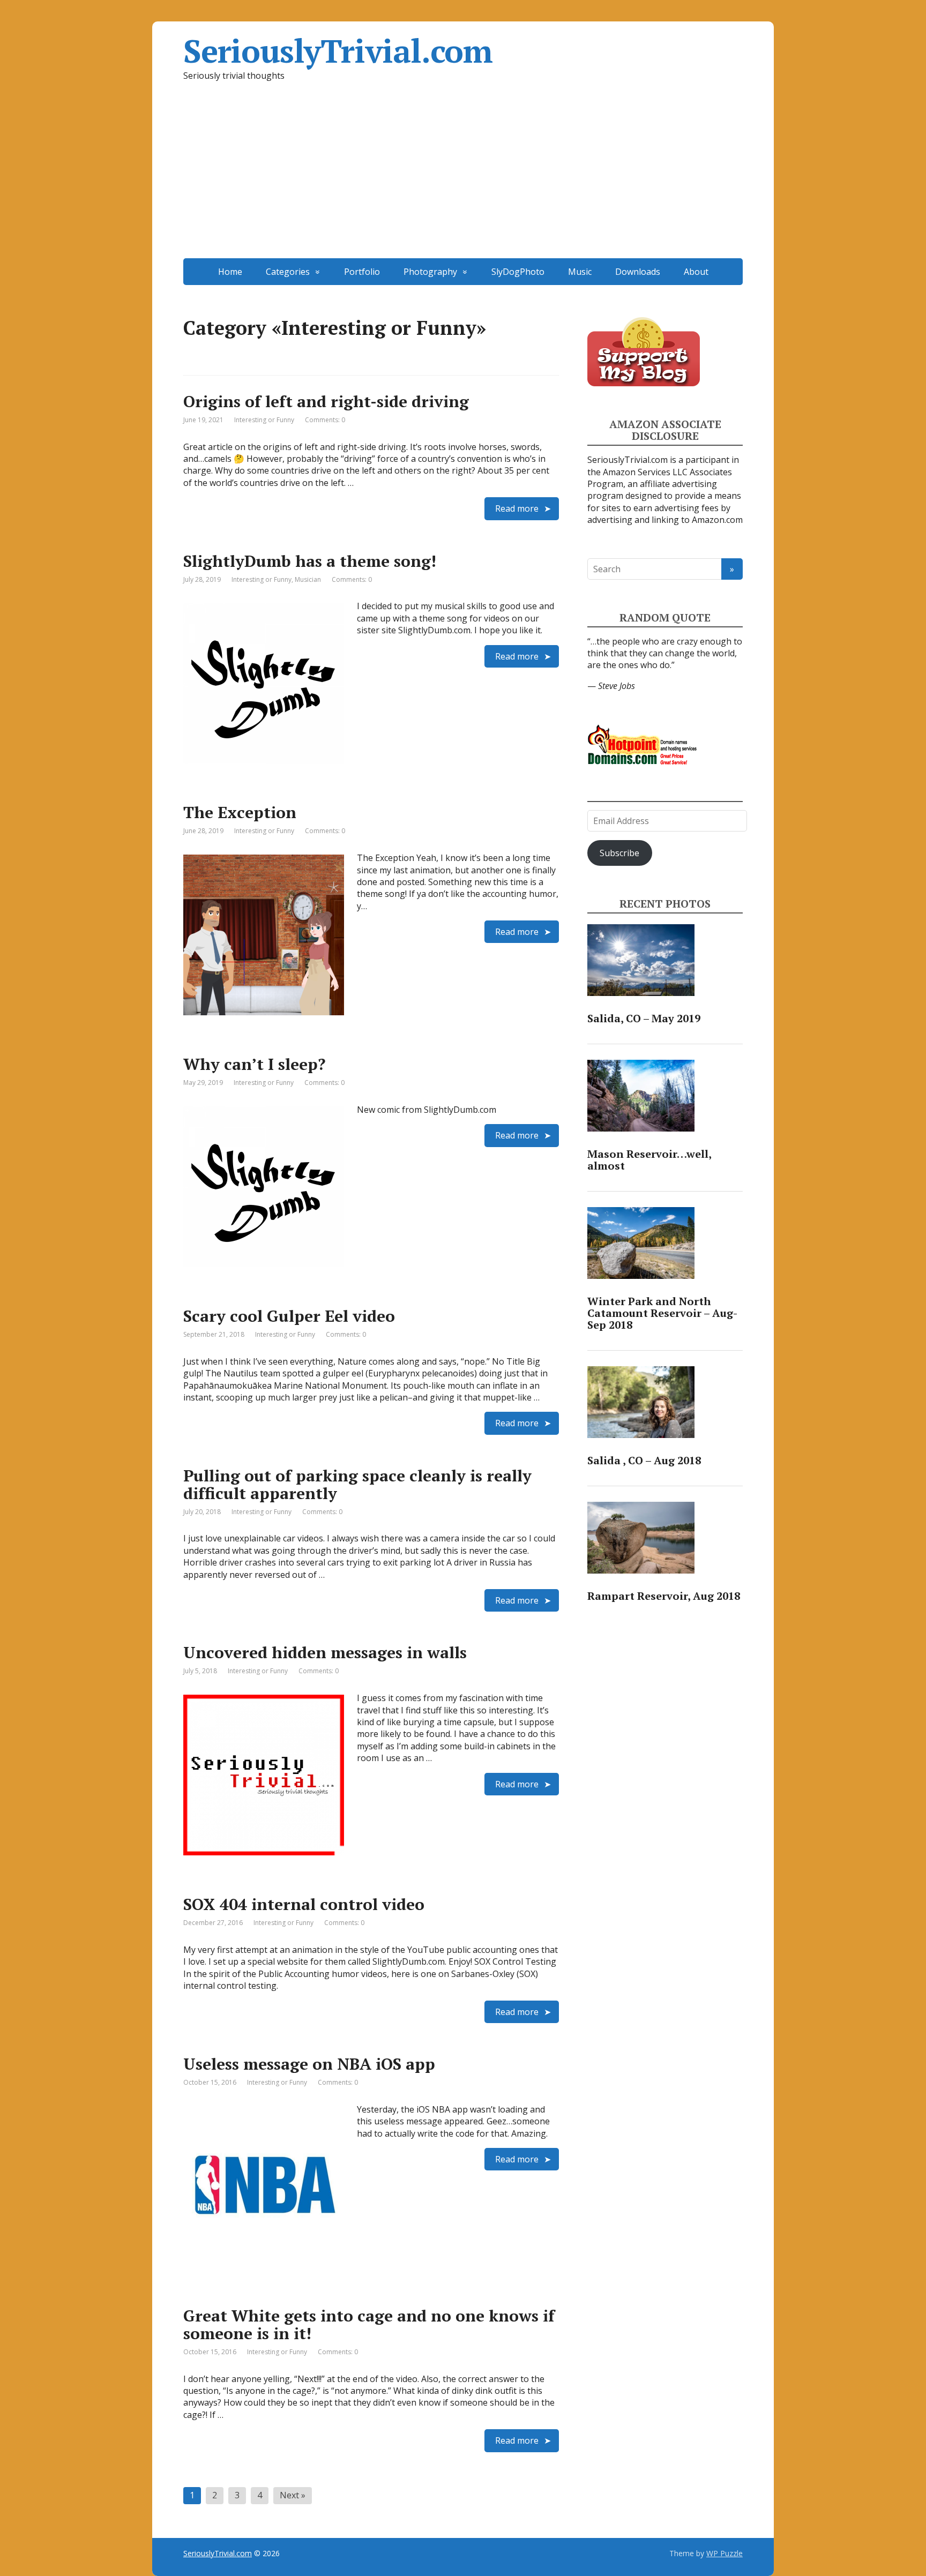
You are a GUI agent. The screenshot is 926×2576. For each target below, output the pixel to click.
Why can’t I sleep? (254, 1064)
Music (580, 272)
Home (230, 272)
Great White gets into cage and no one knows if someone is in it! (369, 2324)
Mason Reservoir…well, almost (649, 1160)
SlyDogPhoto (518, 272)
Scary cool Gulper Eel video (289, 1316)
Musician (308, 579)
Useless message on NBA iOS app (309, 2064)
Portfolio (362, 272)
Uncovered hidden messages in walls (325, 1652)
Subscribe (619, 853)
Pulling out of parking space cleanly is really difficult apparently (357, 1484)
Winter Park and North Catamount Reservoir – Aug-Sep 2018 (662, 1313)
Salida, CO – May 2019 (644, 1018)
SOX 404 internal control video (304, 1904)
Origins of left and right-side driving (326, 401)
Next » (293, 2495)
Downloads (638, 272)
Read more (517, 508)
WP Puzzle (725, 2553)
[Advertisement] (463, 178)
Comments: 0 (325, 420)
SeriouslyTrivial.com (338, 51)
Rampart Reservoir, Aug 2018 (664, 1596)
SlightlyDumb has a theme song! (310, 561)
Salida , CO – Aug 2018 (644, 1460)
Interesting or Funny (264, 420)
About (696, 272)
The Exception (240, 812)
